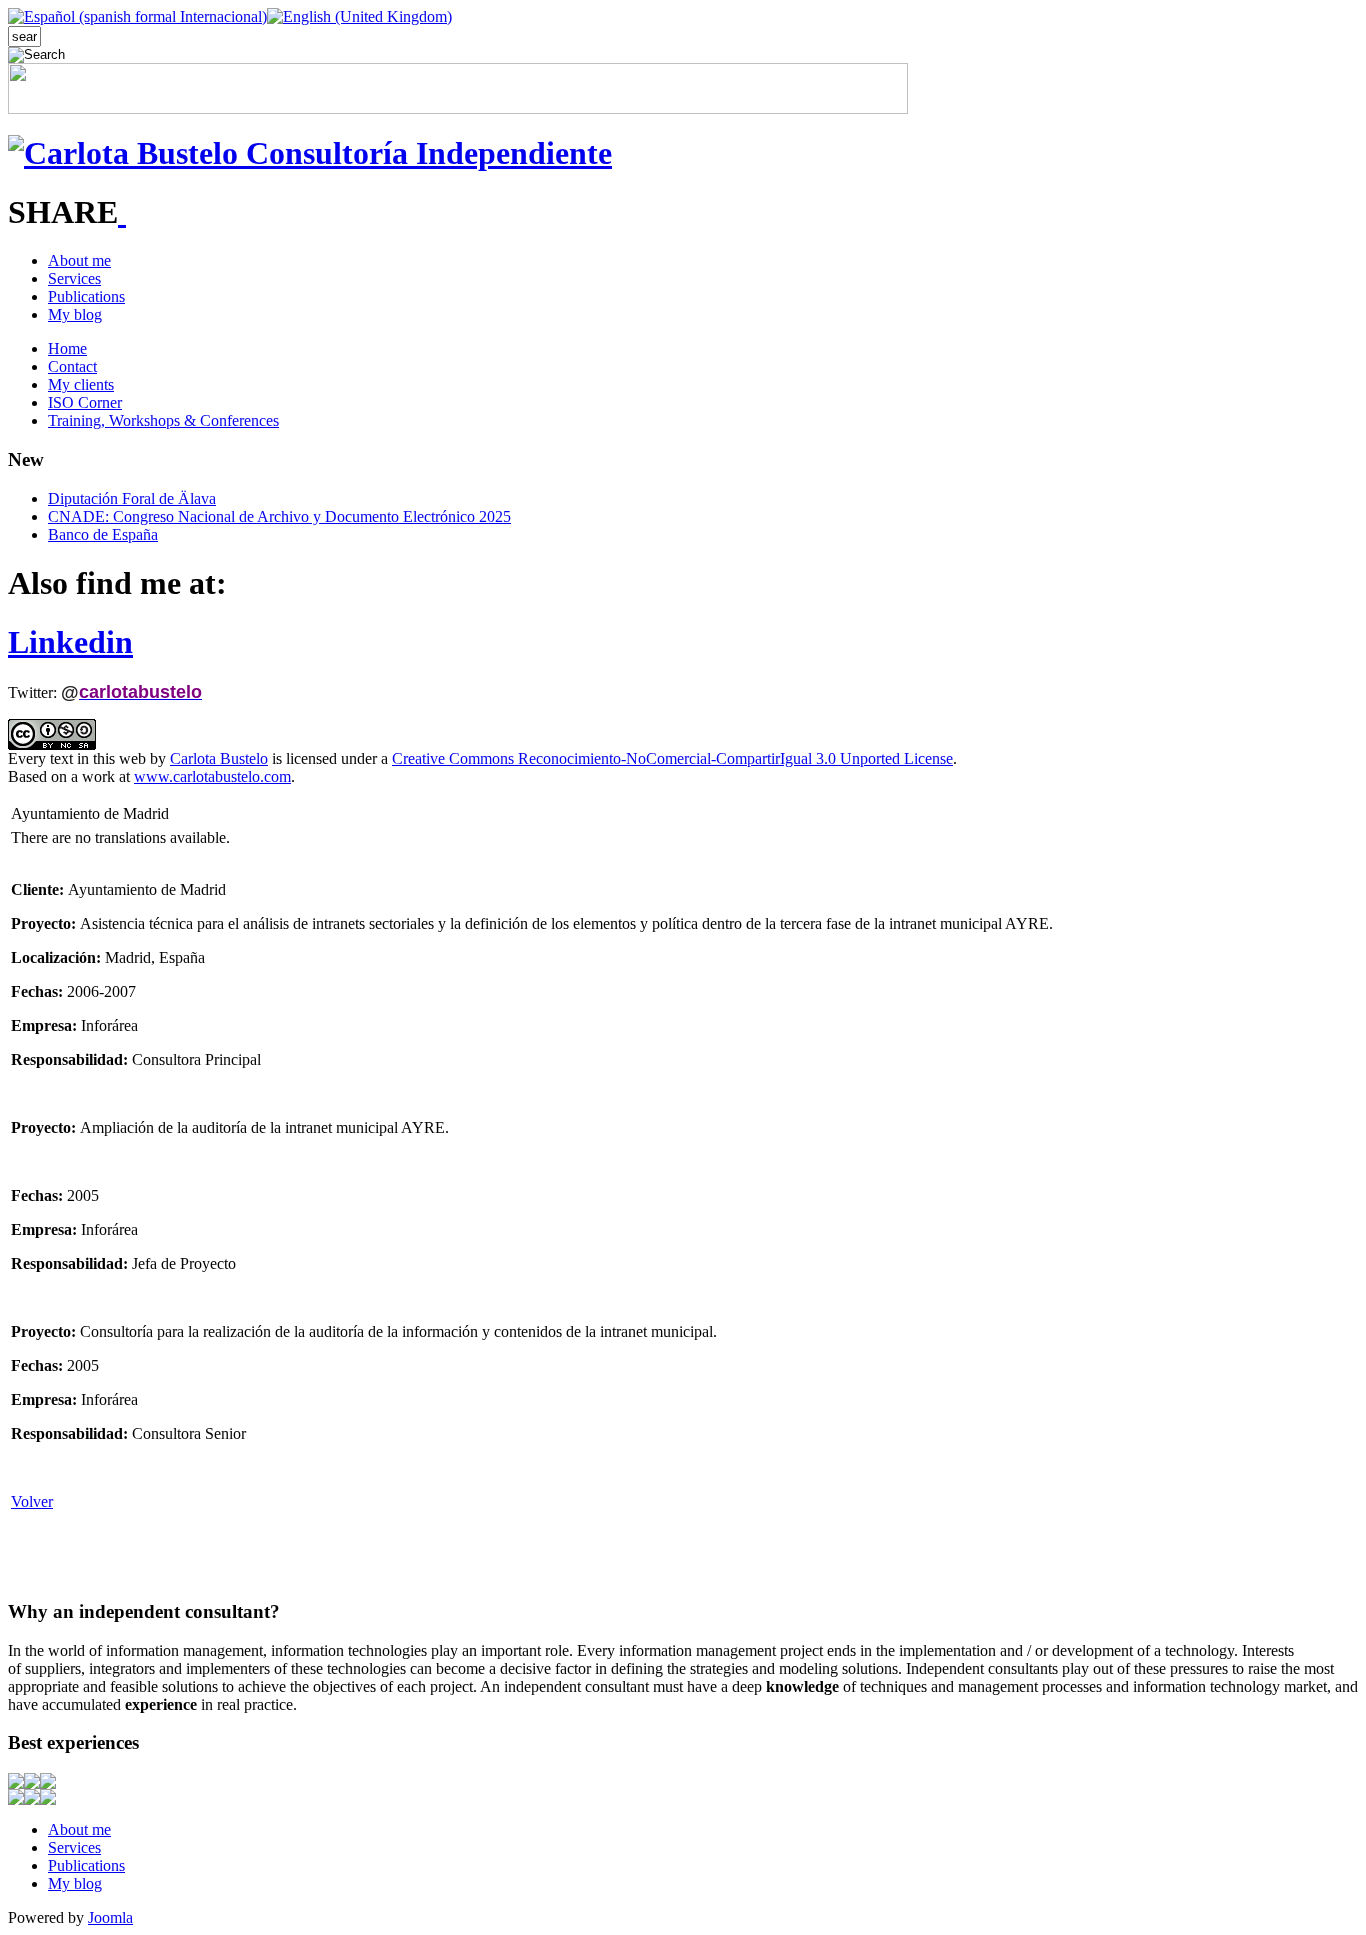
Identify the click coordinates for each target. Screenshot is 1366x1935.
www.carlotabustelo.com (212, 776)
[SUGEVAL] (48, 1799)
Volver (32, 1501)
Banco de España (103, 534)
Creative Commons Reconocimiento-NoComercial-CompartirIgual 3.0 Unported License (672, 758)
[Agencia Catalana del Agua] (16, 1783)
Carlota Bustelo (219, 758)
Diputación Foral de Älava (132, 498)
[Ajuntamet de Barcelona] (48, 1783)
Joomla (110, 1917)
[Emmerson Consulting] (32, 1799)
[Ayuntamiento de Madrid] (16, 1799)
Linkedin (70, 642)
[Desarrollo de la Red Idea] (32, 1783)
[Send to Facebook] (122, 212)
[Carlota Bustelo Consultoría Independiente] (310, 153)
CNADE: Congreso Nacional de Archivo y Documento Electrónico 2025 (279, 516)
